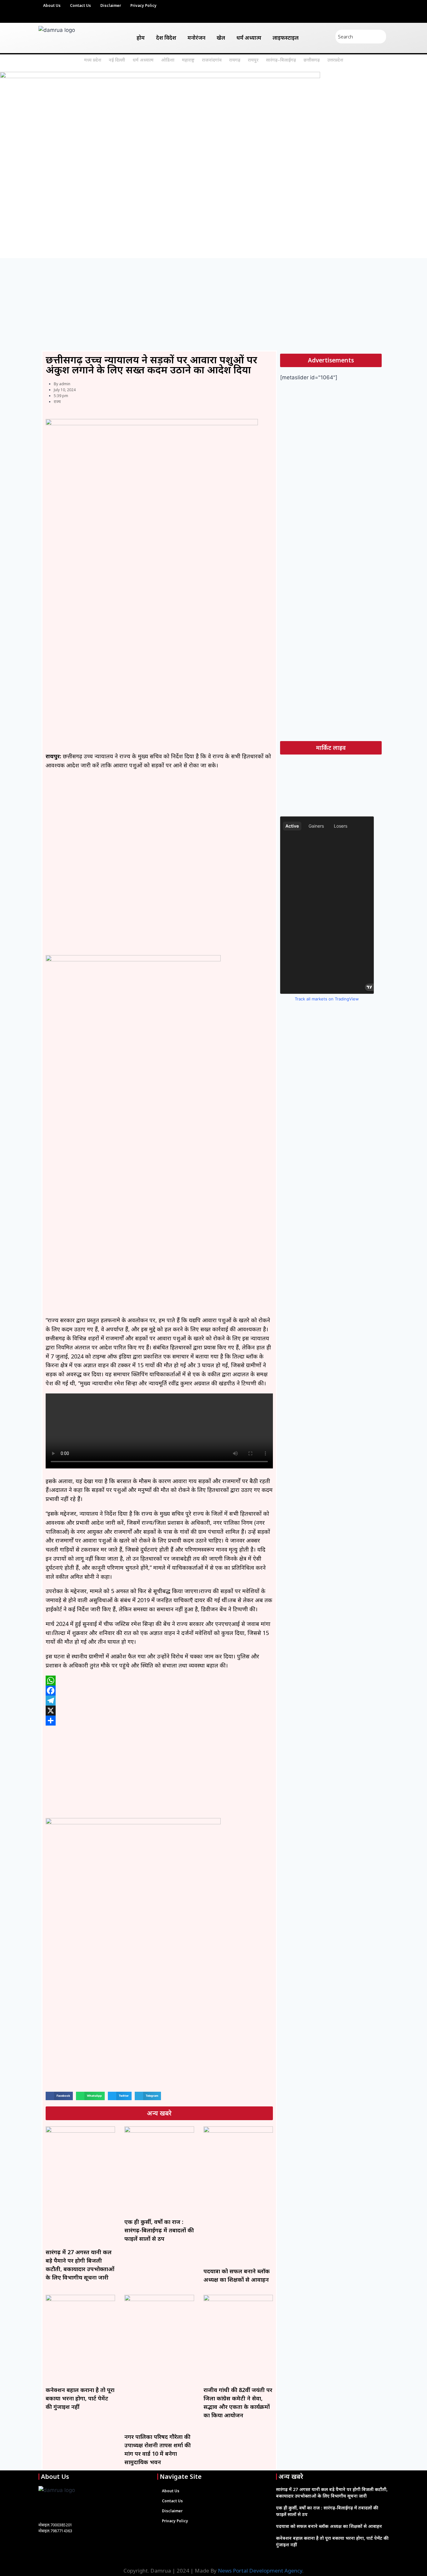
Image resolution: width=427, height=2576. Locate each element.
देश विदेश (166, 38)
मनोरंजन (196, 38)
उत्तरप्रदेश (335, 60)
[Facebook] (159, 1691)
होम (141, 38)
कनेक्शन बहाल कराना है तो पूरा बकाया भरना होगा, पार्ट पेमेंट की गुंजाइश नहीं (80, 2398)
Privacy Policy (143, 6)
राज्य (57, 402)
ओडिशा (168, 60)
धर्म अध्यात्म (249, 38)
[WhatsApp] (159, 1681)
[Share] (159, 1721)
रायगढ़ (235, 60)
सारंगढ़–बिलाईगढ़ (281, 60)
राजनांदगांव (212, 60)
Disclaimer (111, 6)
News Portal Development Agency (260, 2571)
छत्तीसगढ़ (312, 60)
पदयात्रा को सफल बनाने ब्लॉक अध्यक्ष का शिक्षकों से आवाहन (329, 2526)
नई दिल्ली (117, 60)
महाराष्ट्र (188, 60)
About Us (52, 6)
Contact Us (80, 6)
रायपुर (253, 60)
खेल (221, 38)
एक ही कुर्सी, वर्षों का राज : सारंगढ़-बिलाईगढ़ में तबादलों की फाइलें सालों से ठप (159, 2230)
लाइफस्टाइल (286, 38)
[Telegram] (159, 1701)
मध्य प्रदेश (93, 60)
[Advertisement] (213, 304)
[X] (159, 1711)
